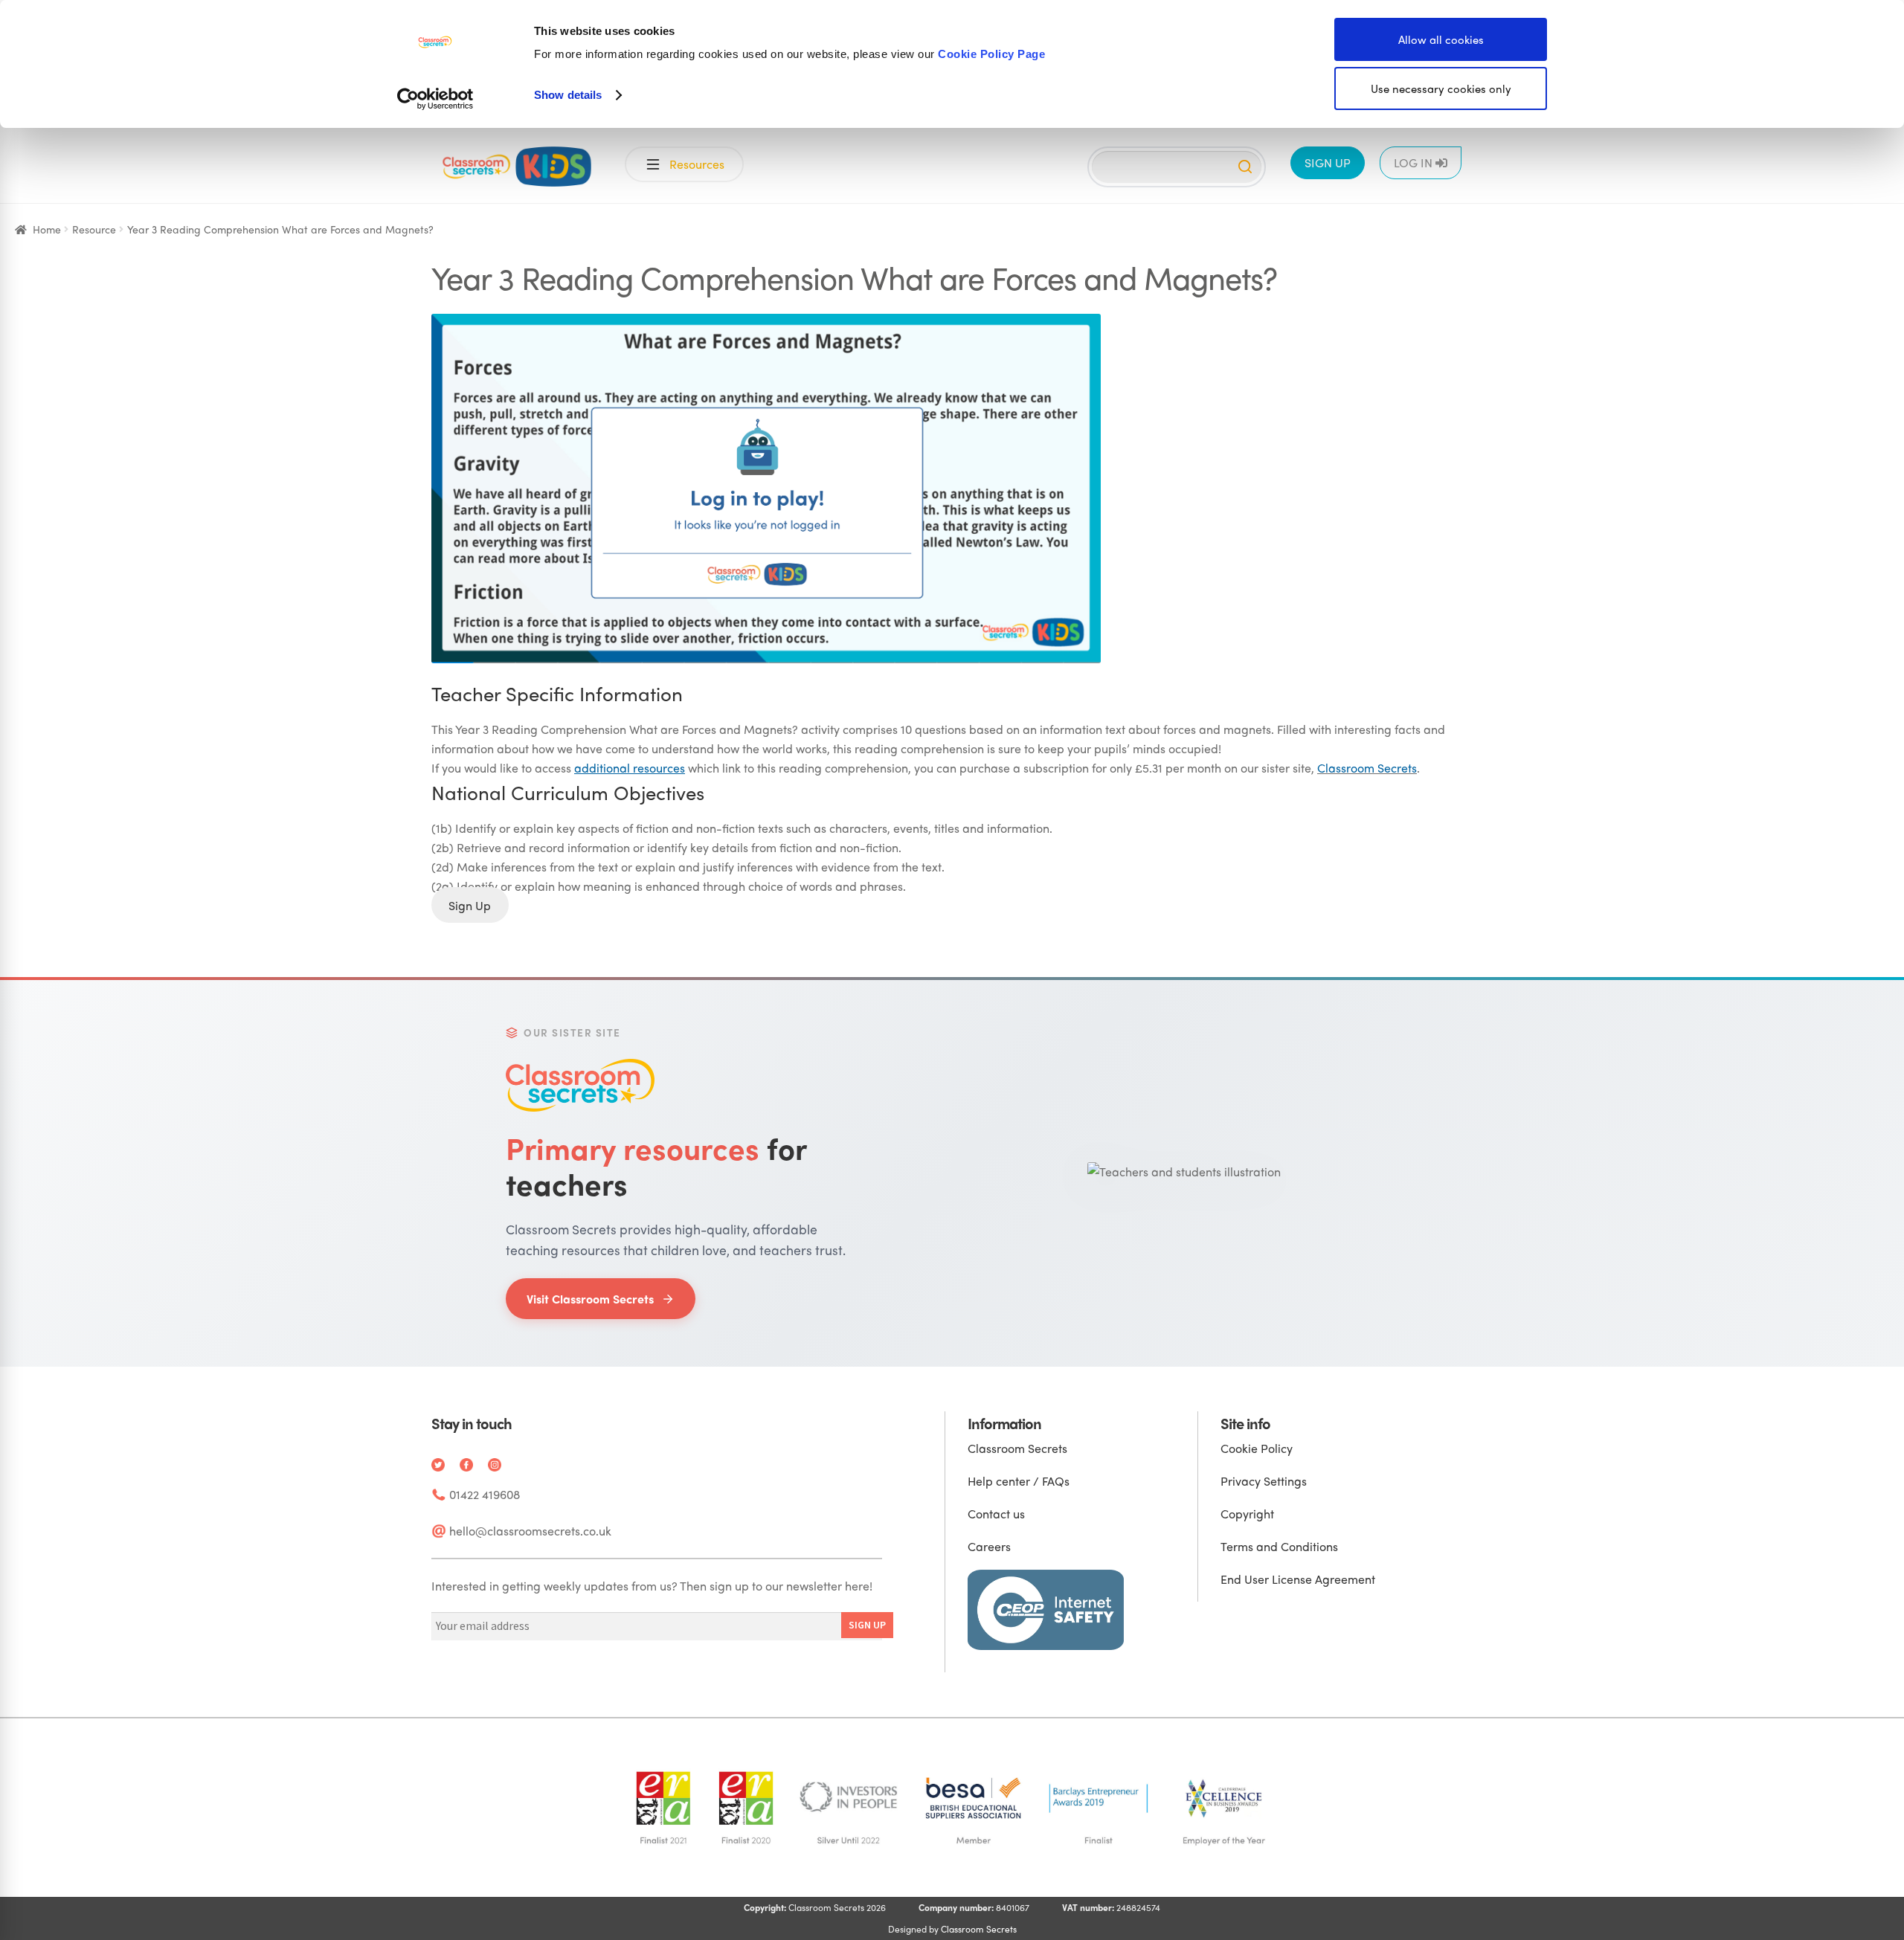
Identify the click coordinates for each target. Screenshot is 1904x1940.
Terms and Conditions (1279, 1546)
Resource (94, 229)
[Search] (1245, 167)
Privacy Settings (1264, 1481)
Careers (989, 1546)
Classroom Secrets (1367, 768)
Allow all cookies (1441, 39)
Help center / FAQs (1019, 1481)
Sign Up (470, 905)
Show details (568, 95)
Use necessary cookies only (1441, 88)
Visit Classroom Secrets (590, 1299)
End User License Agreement (1298, 1579)
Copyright (1247, 1514)
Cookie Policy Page (991, 54)
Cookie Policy (1257, 1448)
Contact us (996, 1514)
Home (47, 229)
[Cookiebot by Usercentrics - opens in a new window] (435, 99)
